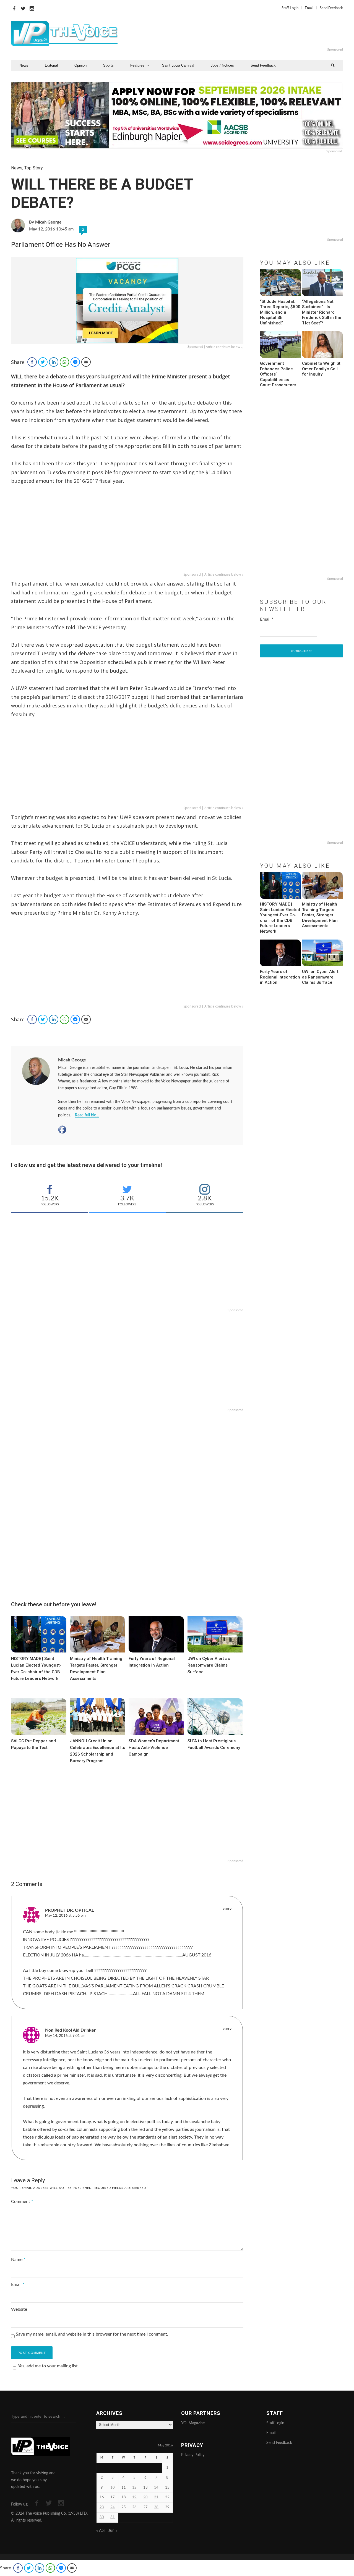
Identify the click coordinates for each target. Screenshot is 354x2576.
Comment (22, 2202)
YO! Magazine (193, 2423)
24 (113, 2507)
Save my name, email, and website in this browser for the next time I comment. (92, 2334)
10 (113, 2488)
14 (156, 2488)
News (24, 65)
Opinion (80, 65)
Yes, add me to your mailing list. (48, 2366)
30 (102, 2517)
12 (134, 2488)
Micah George (72, 1060)
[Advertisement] (244, 33)
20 (145, 2497)
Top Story (34, 168)
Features (137, 65)
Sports (108, 65)
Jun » (113, 2531)
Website (19, 2309)
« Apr (101, 2531)
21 (156, 2497)
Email (309, 8)
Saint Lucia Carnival (178, 65)
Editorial (51, 65)
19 (134, 2497)
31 (113, 2517)
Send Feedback (331, 8)
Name (18, 2260)
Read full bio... (87, 1115)
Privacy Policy (193, 2455)
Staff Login (290, 8)
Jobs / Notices (222, 65)
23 (102, 2507)
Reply (227, 1909)
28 (156, 2507)
